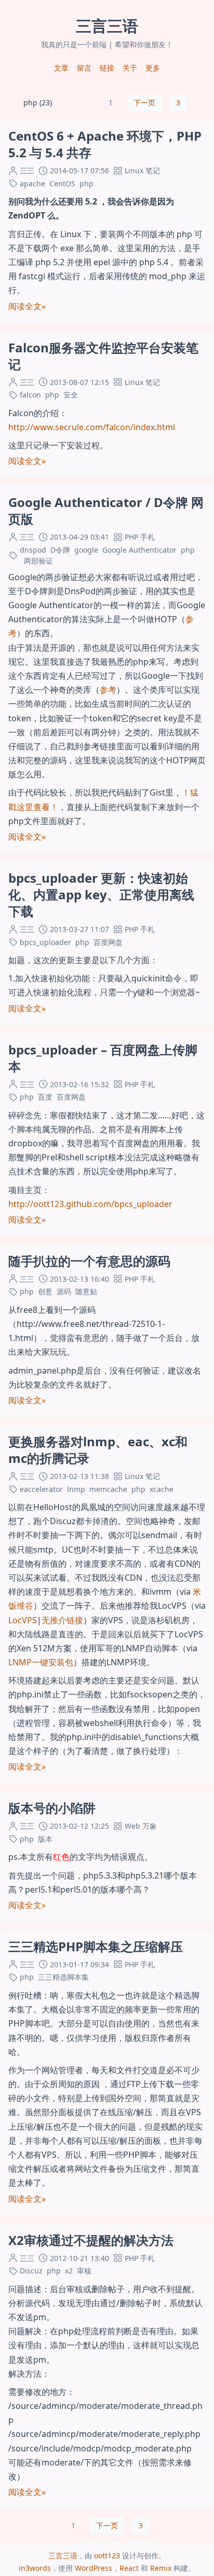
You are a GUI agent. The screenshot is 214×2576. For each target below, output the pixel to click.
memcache (108, 1489)
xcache (162, 1489)
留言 (84, 68)
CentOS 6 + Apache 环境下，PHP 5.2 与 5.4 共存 (105, 144)
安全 (71, 395)
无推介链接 (62, 1620)
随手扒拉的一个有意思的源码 (89, 1261)
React (129, 2568)
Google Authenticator (139, 550)
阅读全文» (27, 306)
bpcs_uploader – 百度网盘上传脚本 (103, 1058)
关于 (130, 68)
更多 (153, 68)
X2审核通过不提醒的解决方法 (91, 2240)
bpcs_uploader (45, 942)
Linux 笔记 (142, 170)
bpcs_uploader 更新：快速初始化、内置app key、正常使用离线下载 (101, 894)
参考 (108, 690)
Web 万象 (141, 1826)
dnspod (33, 550)
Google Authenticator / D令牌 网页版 (106, 510)
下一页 (144, 102)
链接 (107, 68)
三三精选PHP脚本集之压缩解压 (96, 1946)
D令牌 (60, 550)
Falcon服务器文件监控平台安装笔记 (103, 356)
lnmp (76, 1489)
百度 (45, 1097)
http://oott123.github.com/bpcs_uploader (90, 1204)
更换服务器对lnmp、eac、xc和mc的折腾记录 (98, 1450)
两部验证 (38, 561)
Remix (161, 2568)
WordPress (93, 2568)
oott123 (107, 2556)
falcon (30, 395)
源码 (64, 1291)
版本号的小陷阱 (52, 1808)
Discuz (31, 2271)
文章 (61, 68)
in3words (35, 2568)
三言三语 (63, 2556)
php (86, 183)
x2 (69, 2271)
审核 (84, 2271)
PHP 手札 (140, 537)
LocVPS (23, 1620)
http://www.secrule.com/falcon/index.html (92, 427)
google (86, 550)
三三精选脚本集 (63, 1977)
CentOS (62, 183)
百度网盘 (108, 942)
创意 (45, 1291)
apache (32, 183)
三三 (27, 170)
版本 (45, 1839)
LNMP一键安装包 (41, 1662)
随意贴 (86, 1291)
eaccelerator (41, 1489)
